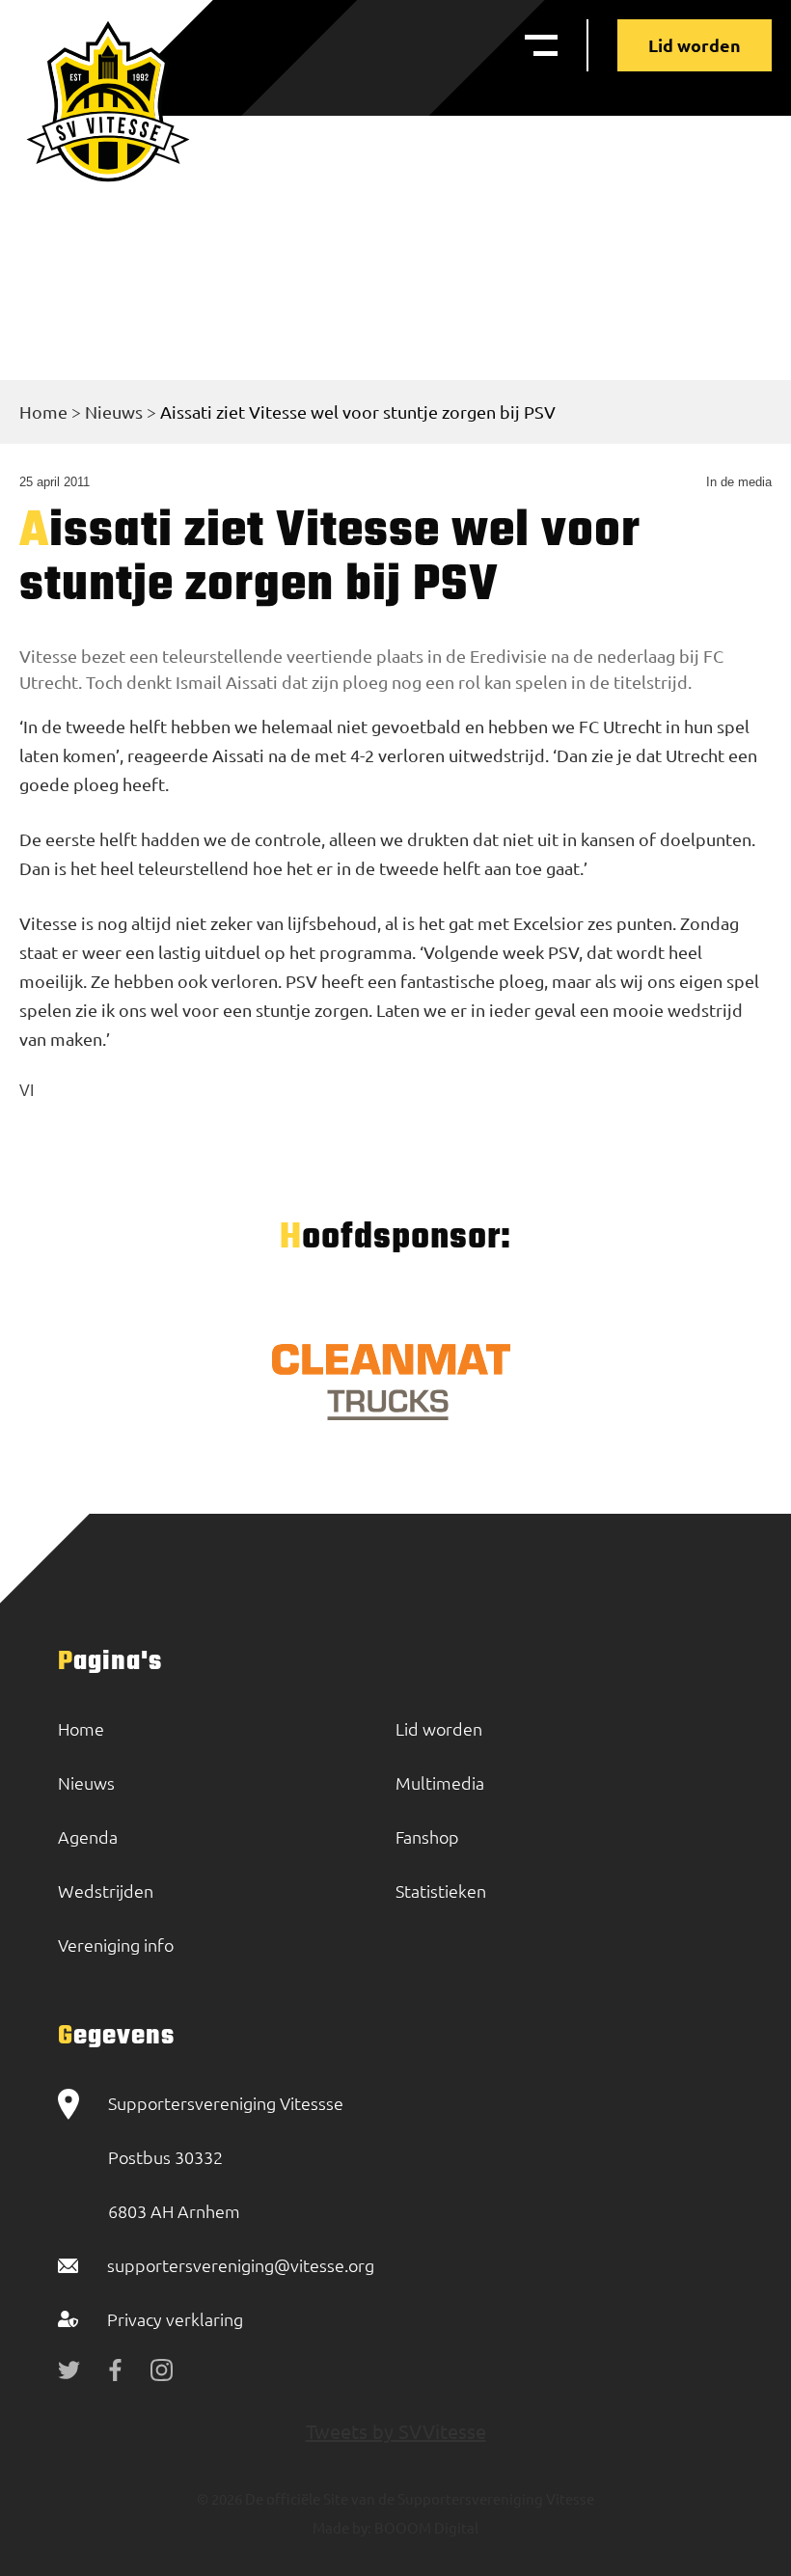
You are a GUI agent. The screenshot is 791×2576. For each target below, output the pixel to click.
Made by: (342, 2527)
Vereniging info (116, 1945)
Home (43, 411)
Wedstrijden (106, 1891)
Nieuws (114, 411)
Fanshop (427, 1836)
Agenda (88, 1836)
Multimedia (440, 1782)
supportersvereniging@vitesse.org (241, 2265)
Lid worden (695, 45)
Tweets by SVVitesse (396, 2431)
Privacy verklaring (175, 2319)
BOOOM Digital (425, 2527)
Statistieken (441, 1891)
